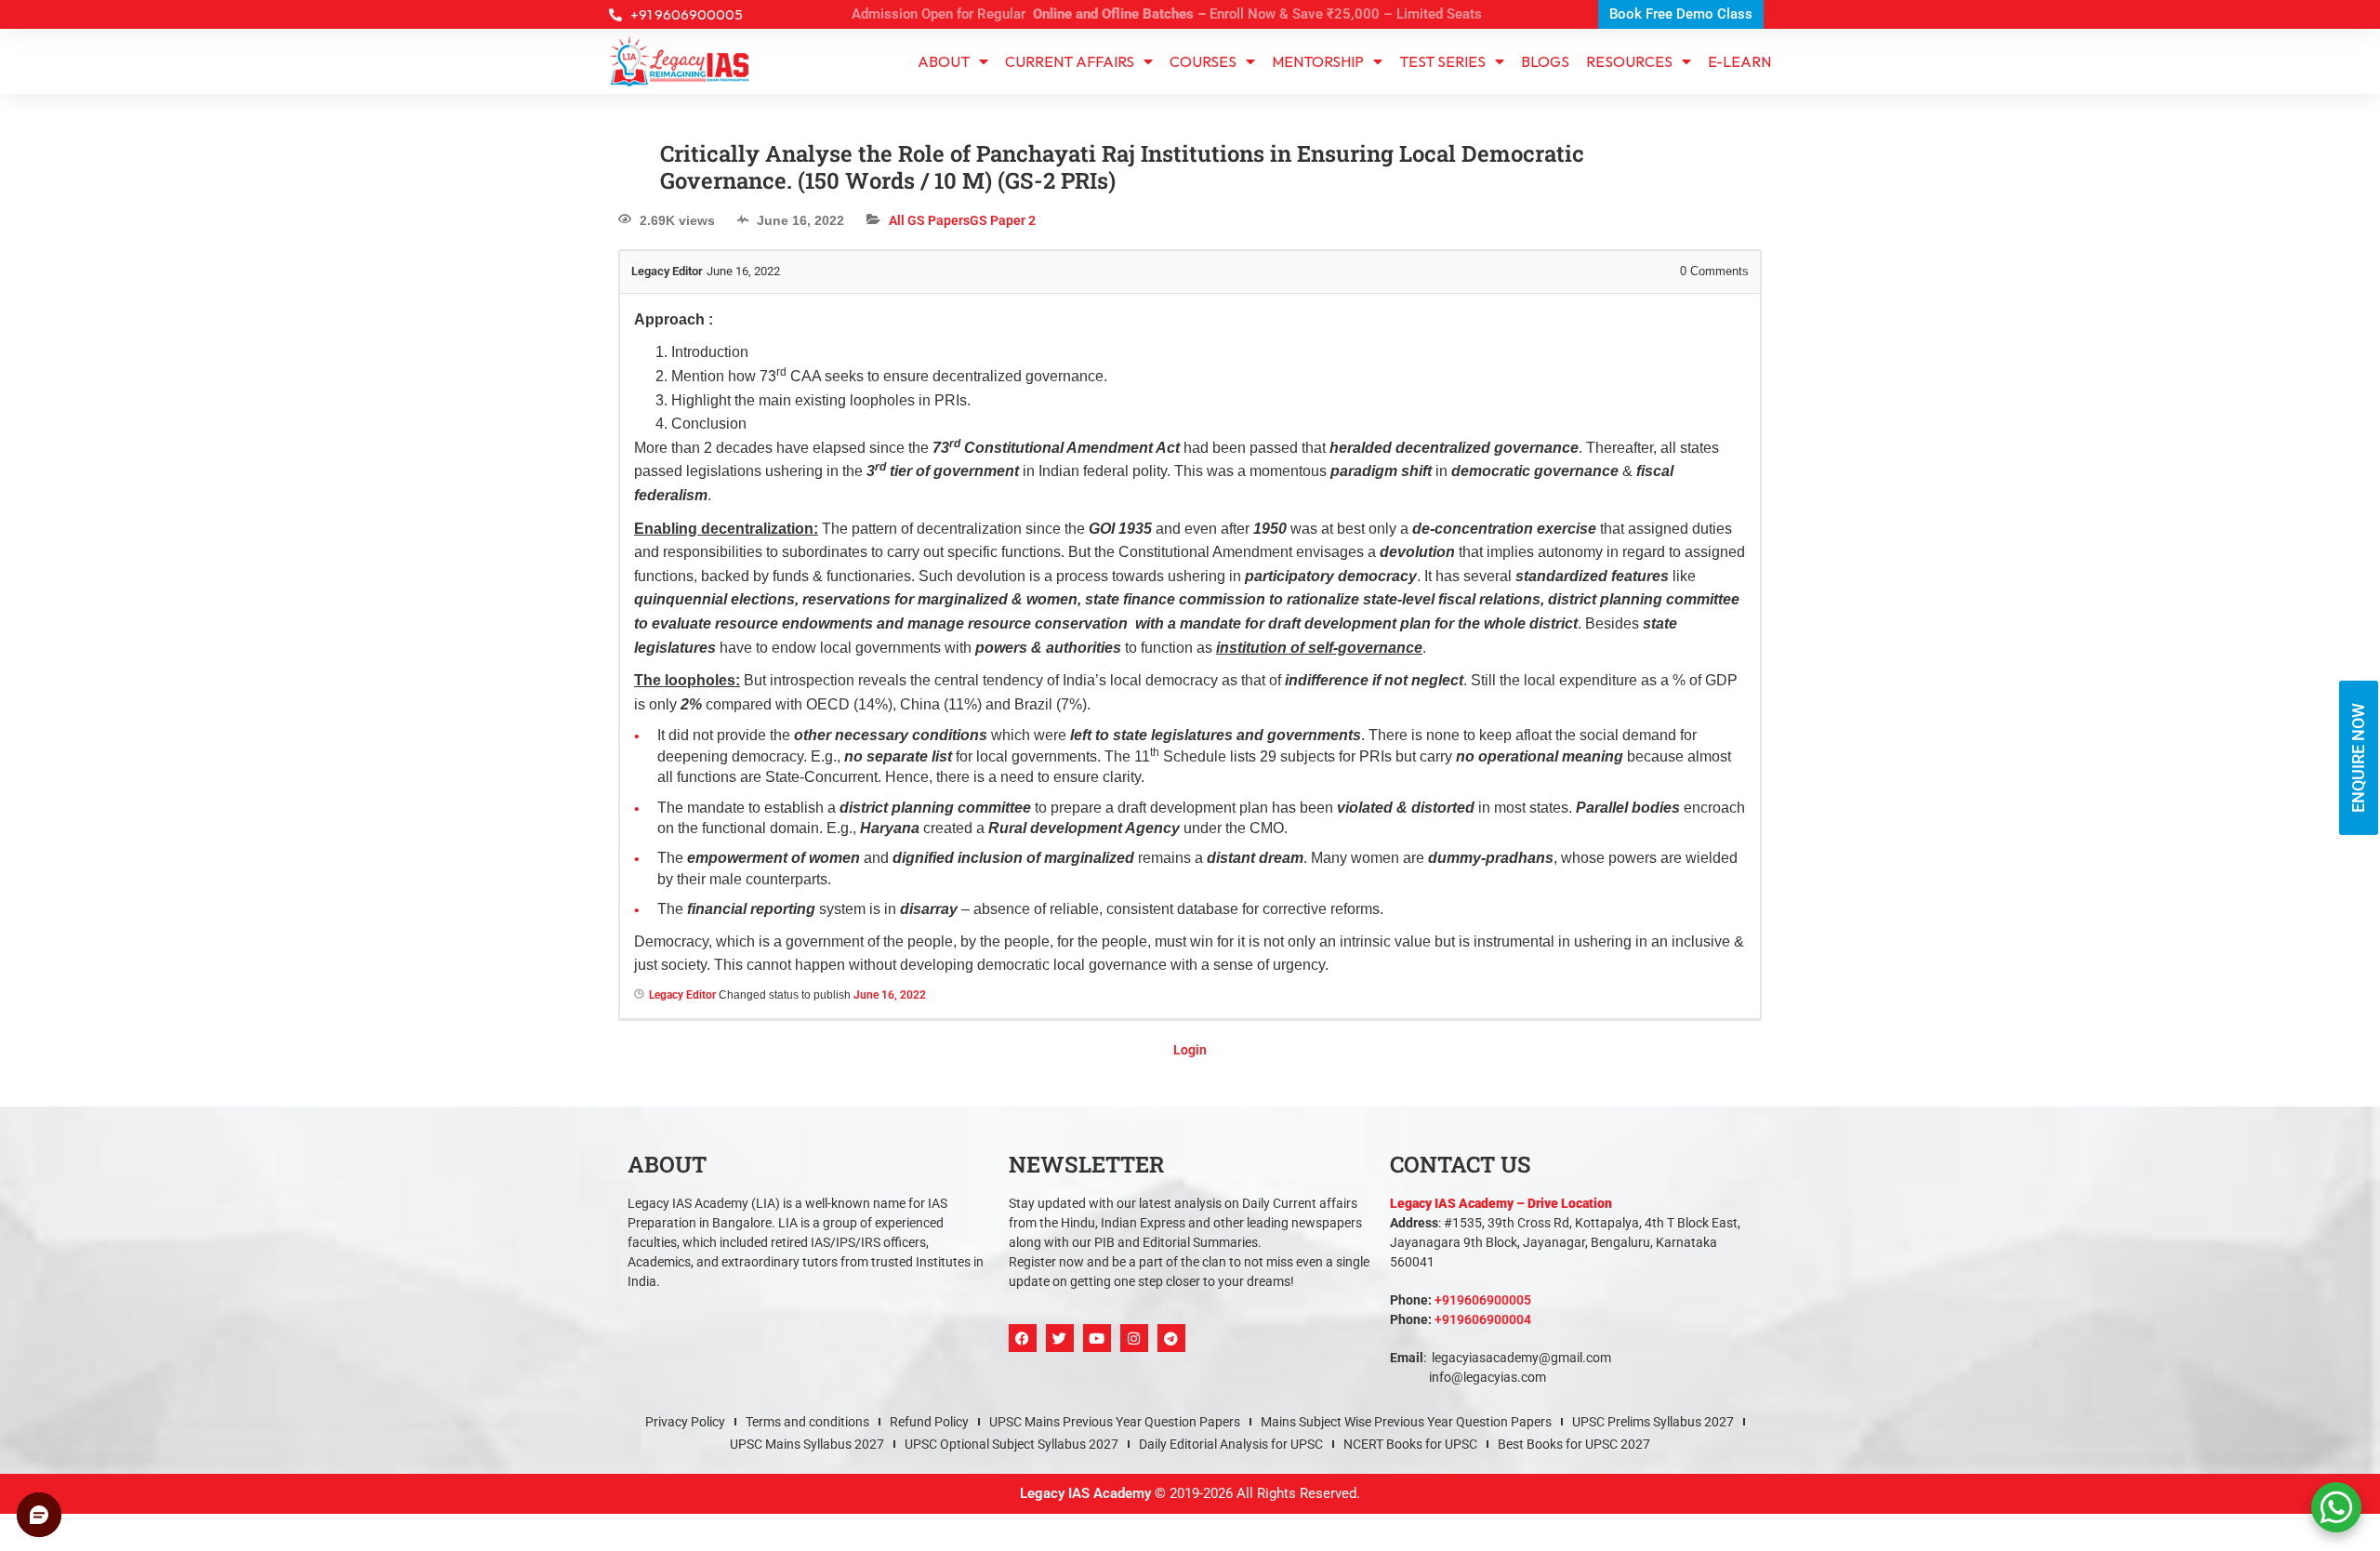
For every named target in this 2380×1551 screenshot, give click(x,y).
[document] (1190, 775)
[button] (1397, 529)
